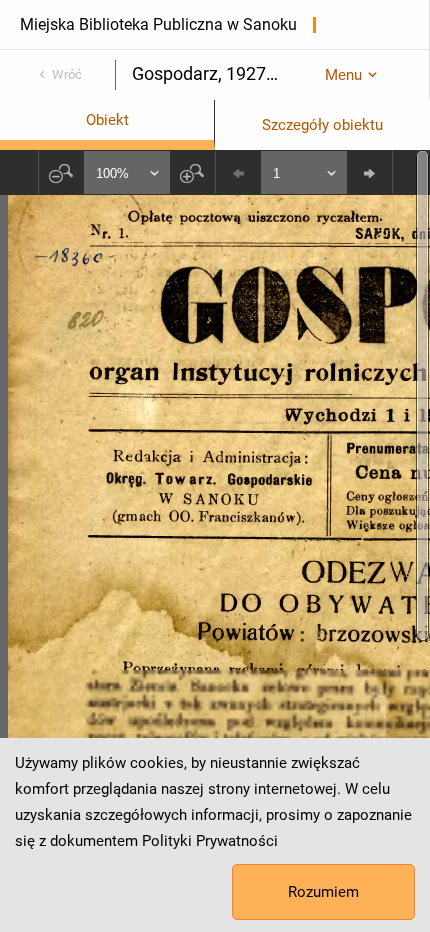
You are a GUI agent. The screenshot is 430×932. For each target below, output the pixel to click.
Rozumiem (323, 892)
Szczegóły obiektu (322, 125)
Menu (343, 75)
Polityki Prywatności (210, 841)
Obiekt (107, 120)
